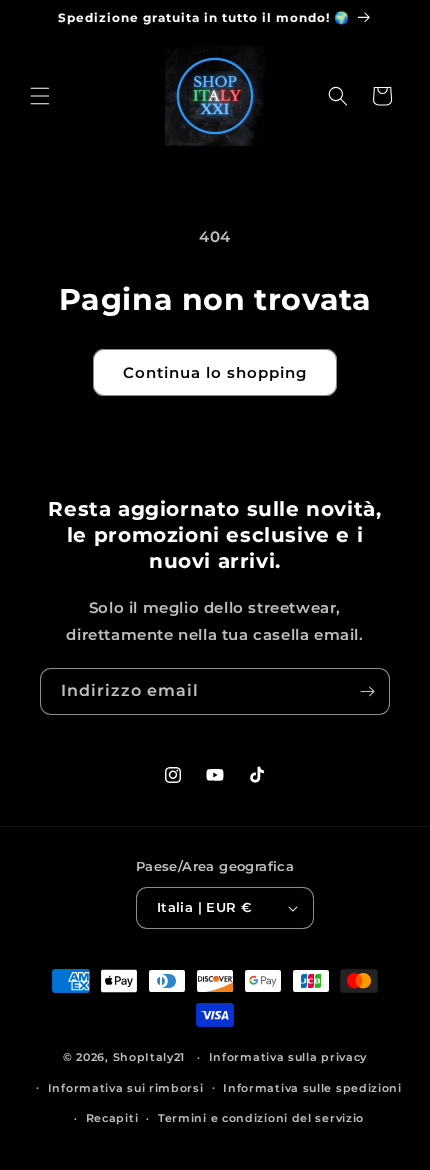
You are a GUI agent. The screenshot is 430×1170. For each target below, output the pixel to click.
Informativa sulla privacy (288, 1057)
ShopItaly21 (149, 1057)
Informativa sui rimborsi (126, 1088)
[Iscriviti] (367, 691)
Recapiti (112, 1118)
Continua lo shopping (215, 372)
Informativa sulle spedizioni (312, 1088)
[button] (40, 96)
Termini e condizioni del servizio (261, 1118)
